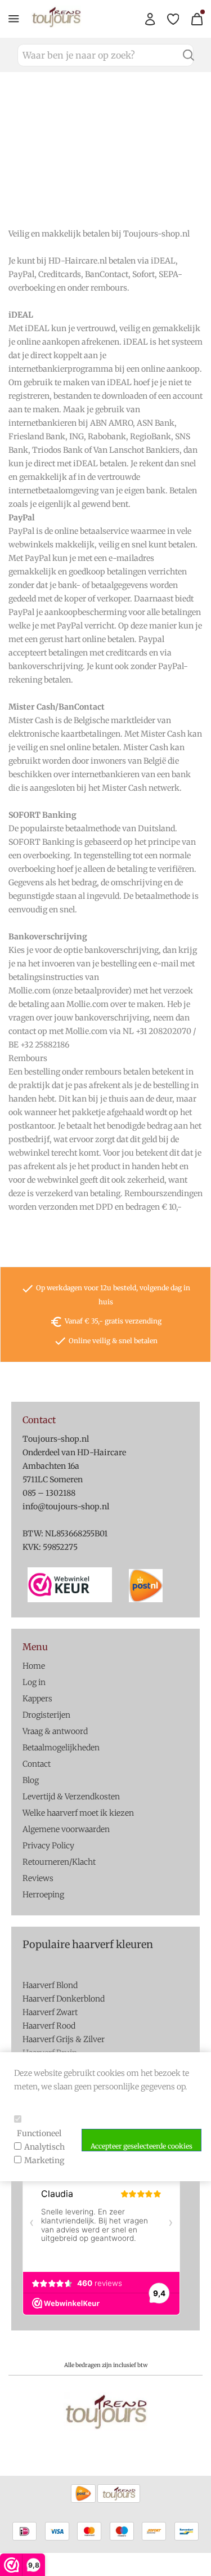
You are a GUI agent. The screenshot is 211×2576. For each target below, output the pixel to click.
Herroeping (43, 1895)
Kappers (37, 1699)
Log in (34, 1682)
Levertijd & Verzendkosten (71, 1797)
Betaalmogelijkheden (61, 1748)
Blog (31, 1780)
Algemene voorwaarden (66, 1829)
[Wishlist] (173, 19)
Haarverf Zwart (50, 2012)
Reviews (38, 1878)
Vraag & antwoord (55, 1731)
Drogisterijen (46, 1715)
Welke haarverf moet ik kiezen (78, 1813)
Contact (37, 1764)
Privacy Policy (48, 1846)
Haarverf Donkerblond (64, 1999)
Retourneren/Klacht (59, 1862)
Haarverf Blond (50, 1985)
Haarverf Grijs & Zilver (64, 2039)
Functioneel (39, 2133)
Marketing (44, 2160)
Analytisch (44, 2147)
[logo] (56, 25)
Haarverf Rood (49, 2026)
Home (34, 1666)
